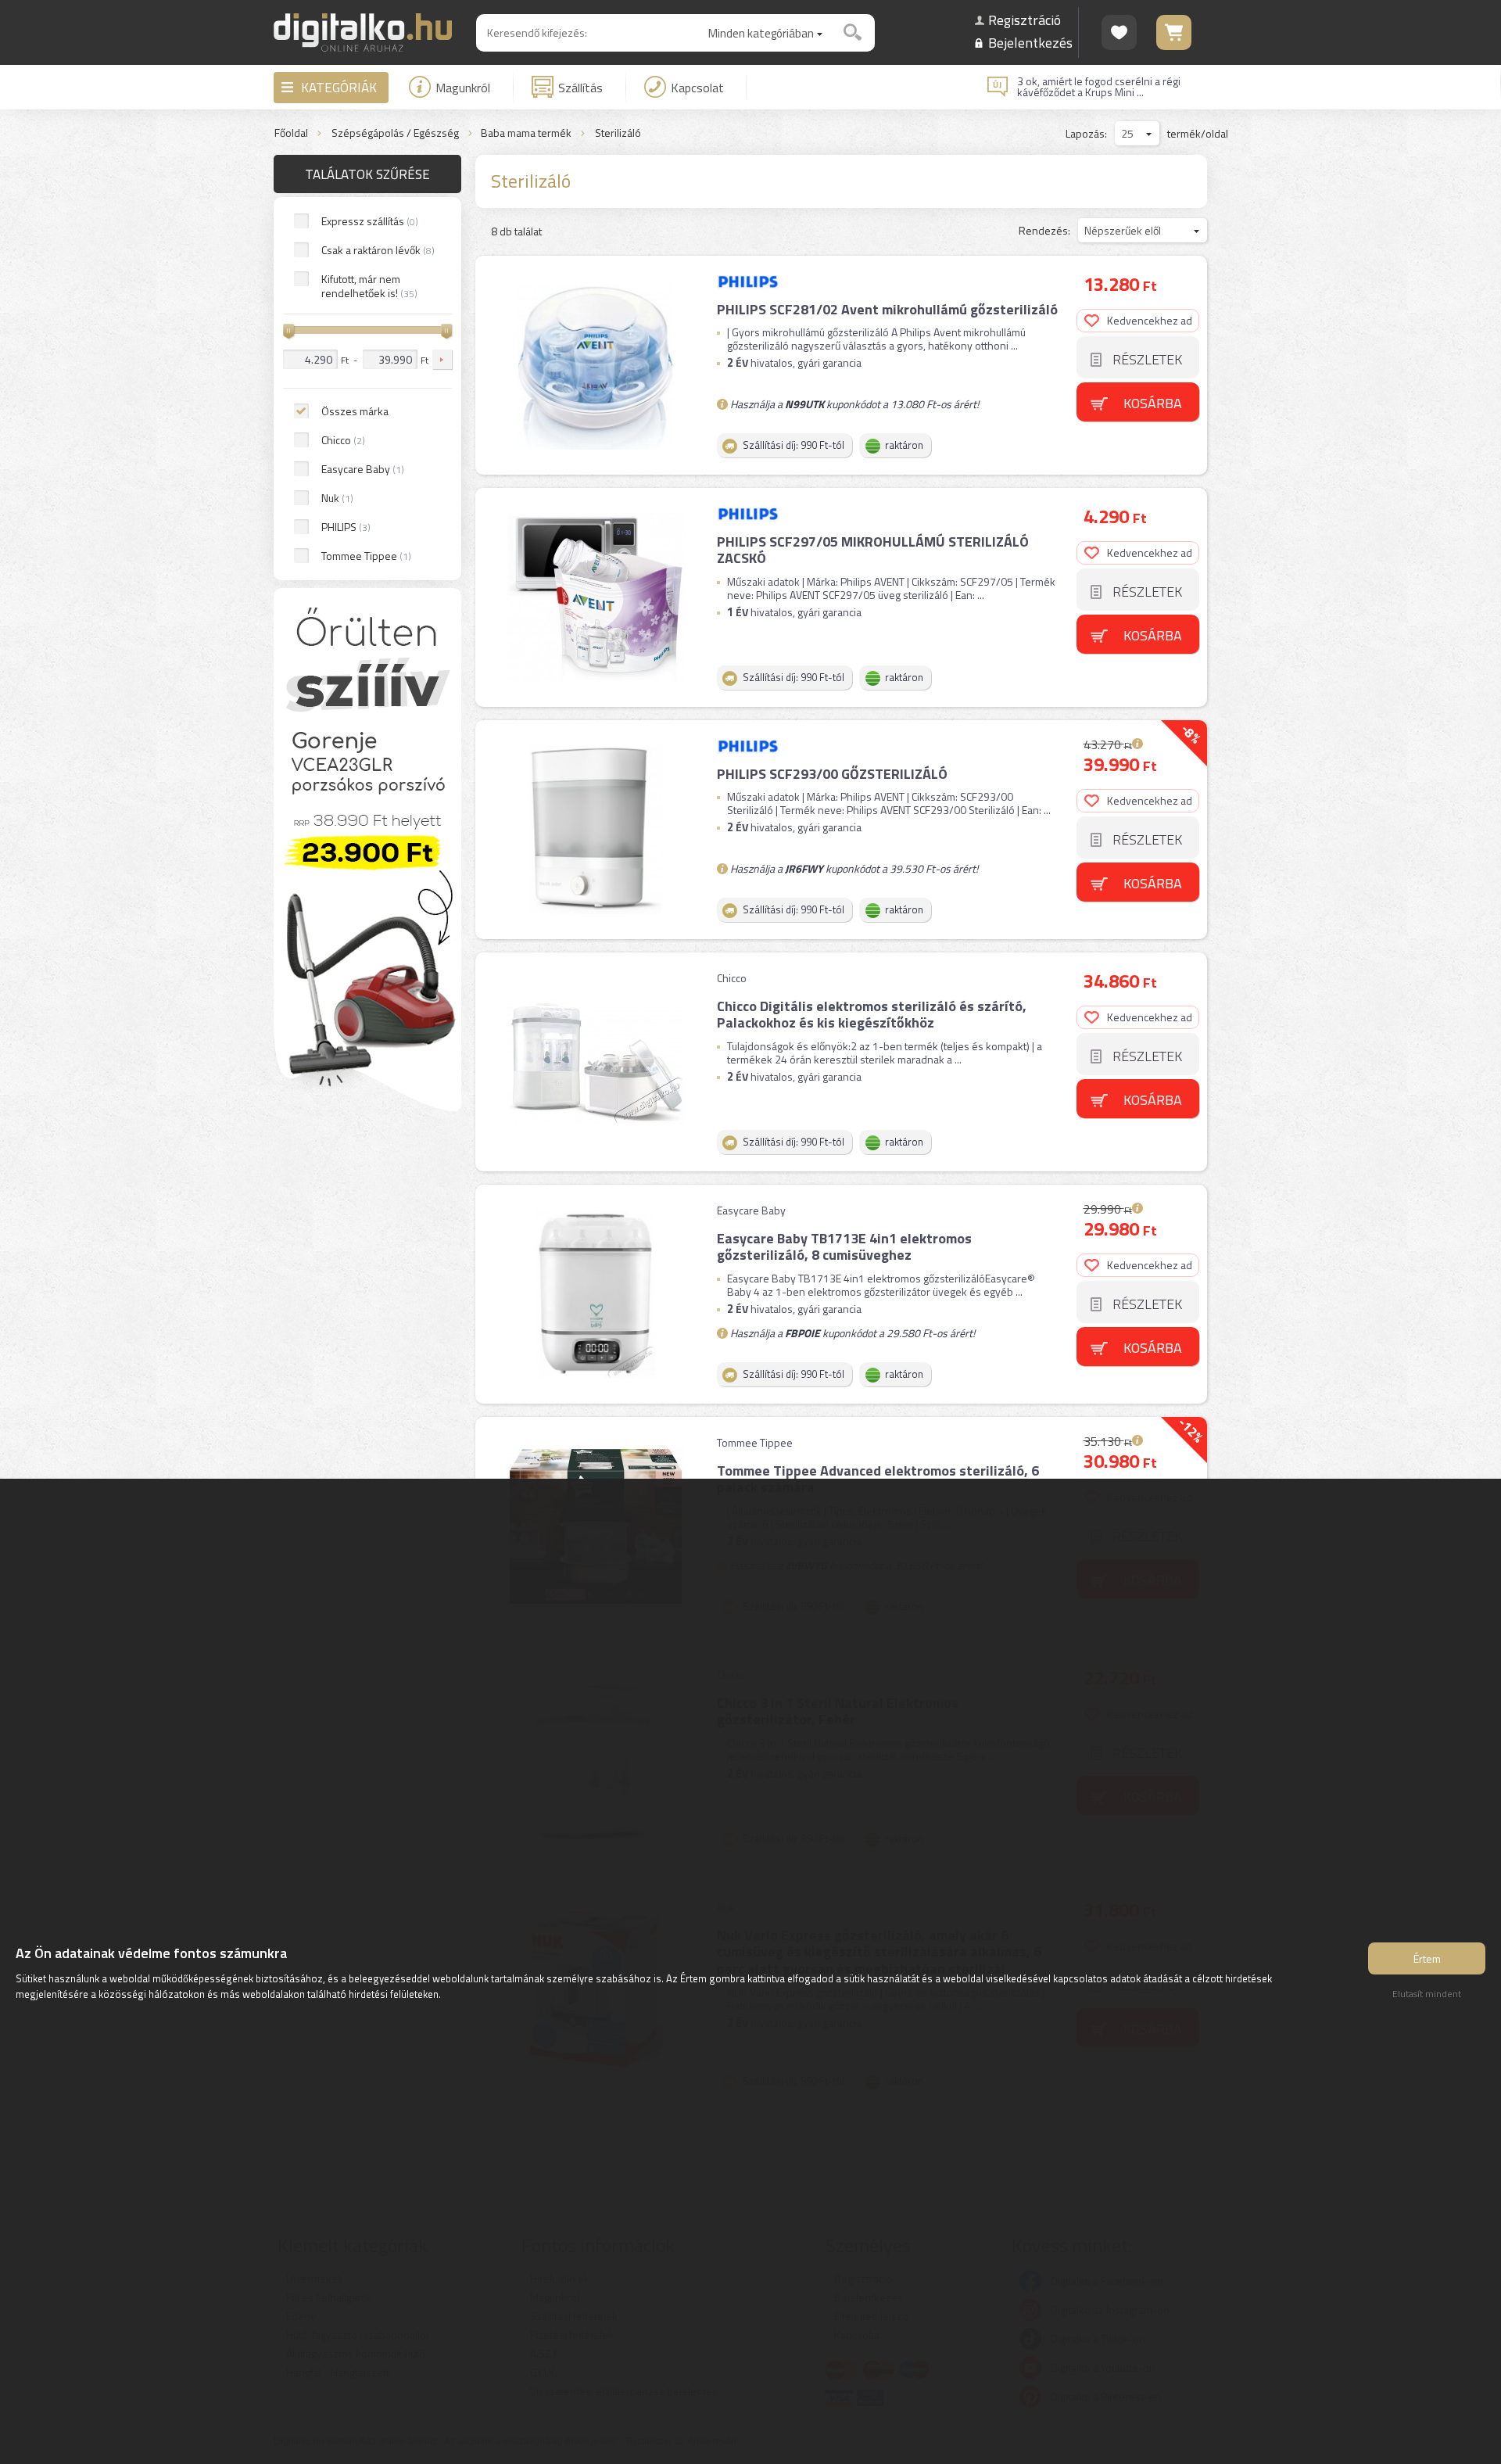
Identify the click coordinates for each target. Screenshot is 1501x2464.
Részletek (1147, 359)
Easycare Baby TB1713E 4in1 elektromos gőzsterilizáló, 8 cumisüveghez (844, 1247)
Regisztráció (1025, 20)
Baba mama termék (526, 133)
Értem (1427, 1958)
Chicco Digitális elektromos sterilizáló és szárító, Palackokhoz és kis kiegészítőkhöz (872, 1015)
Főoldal (291, 133)
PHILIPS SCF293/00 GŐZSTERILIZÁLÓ (832, 774)
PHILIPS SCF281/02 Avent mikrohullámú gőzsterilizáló (887, 309)
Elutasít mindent (1427, 1994)
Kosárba (1153, 403)
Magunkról (463, 88)
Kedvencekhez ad (1150, 320)
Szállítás (580, 88)
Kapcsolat (697, 88)
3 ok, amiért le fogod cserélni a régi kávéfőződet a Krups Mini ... (1099, 87)
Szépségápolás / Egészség (395, 133)
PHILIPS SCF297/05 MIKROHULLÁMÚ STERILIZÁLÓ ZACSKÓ (873, 550)
